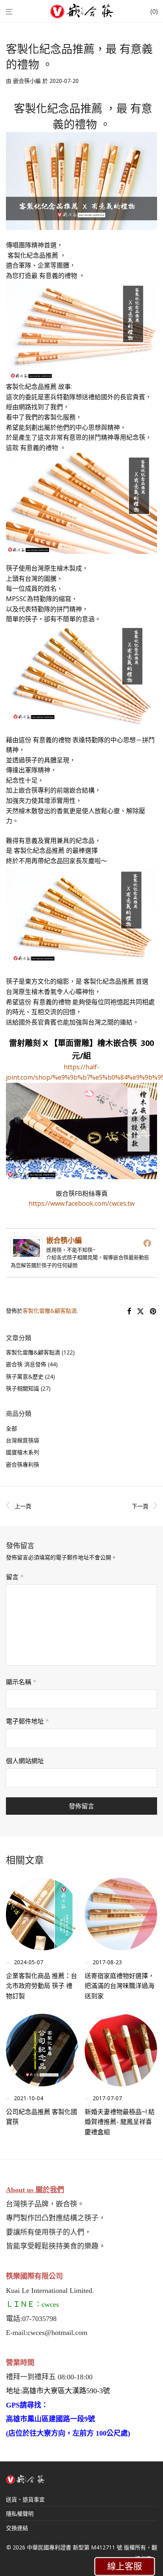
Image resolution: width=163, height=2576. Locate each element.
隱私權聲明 (20, 2514)
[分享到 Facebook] (129, 1311)
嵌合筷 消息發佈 (26, 1364)
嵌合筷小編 (27, 81)
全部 (11, 1428)
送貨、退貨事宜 (25, 2499)
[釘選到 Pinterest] (154, 1311)
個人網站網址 (25, 1761)
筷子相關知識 (23, 1388)
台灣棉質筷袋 (23, 1440)
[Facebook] (147, 1243)
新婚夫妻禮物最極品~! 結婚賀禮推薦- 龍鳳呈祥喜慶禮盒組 (120, 2122)
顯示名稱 (21, 1682)
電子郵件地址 (27, 1721)
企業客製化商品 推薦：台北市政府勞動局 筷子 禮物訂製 (42, 1986)
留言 (15, 1577)
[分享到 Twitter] (140, 1311)
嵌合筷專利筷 (23, 1464)
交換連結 (17, 2528)
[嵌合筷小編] (27, 1254)
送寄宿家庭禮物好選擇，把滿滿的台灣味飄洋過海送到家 (119, 1986)
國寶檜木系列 (23, 1452)
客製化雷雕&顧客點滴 (50, 1311)
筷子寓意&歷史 (25, 1376)
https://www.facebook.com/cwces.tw (81, 1203)
